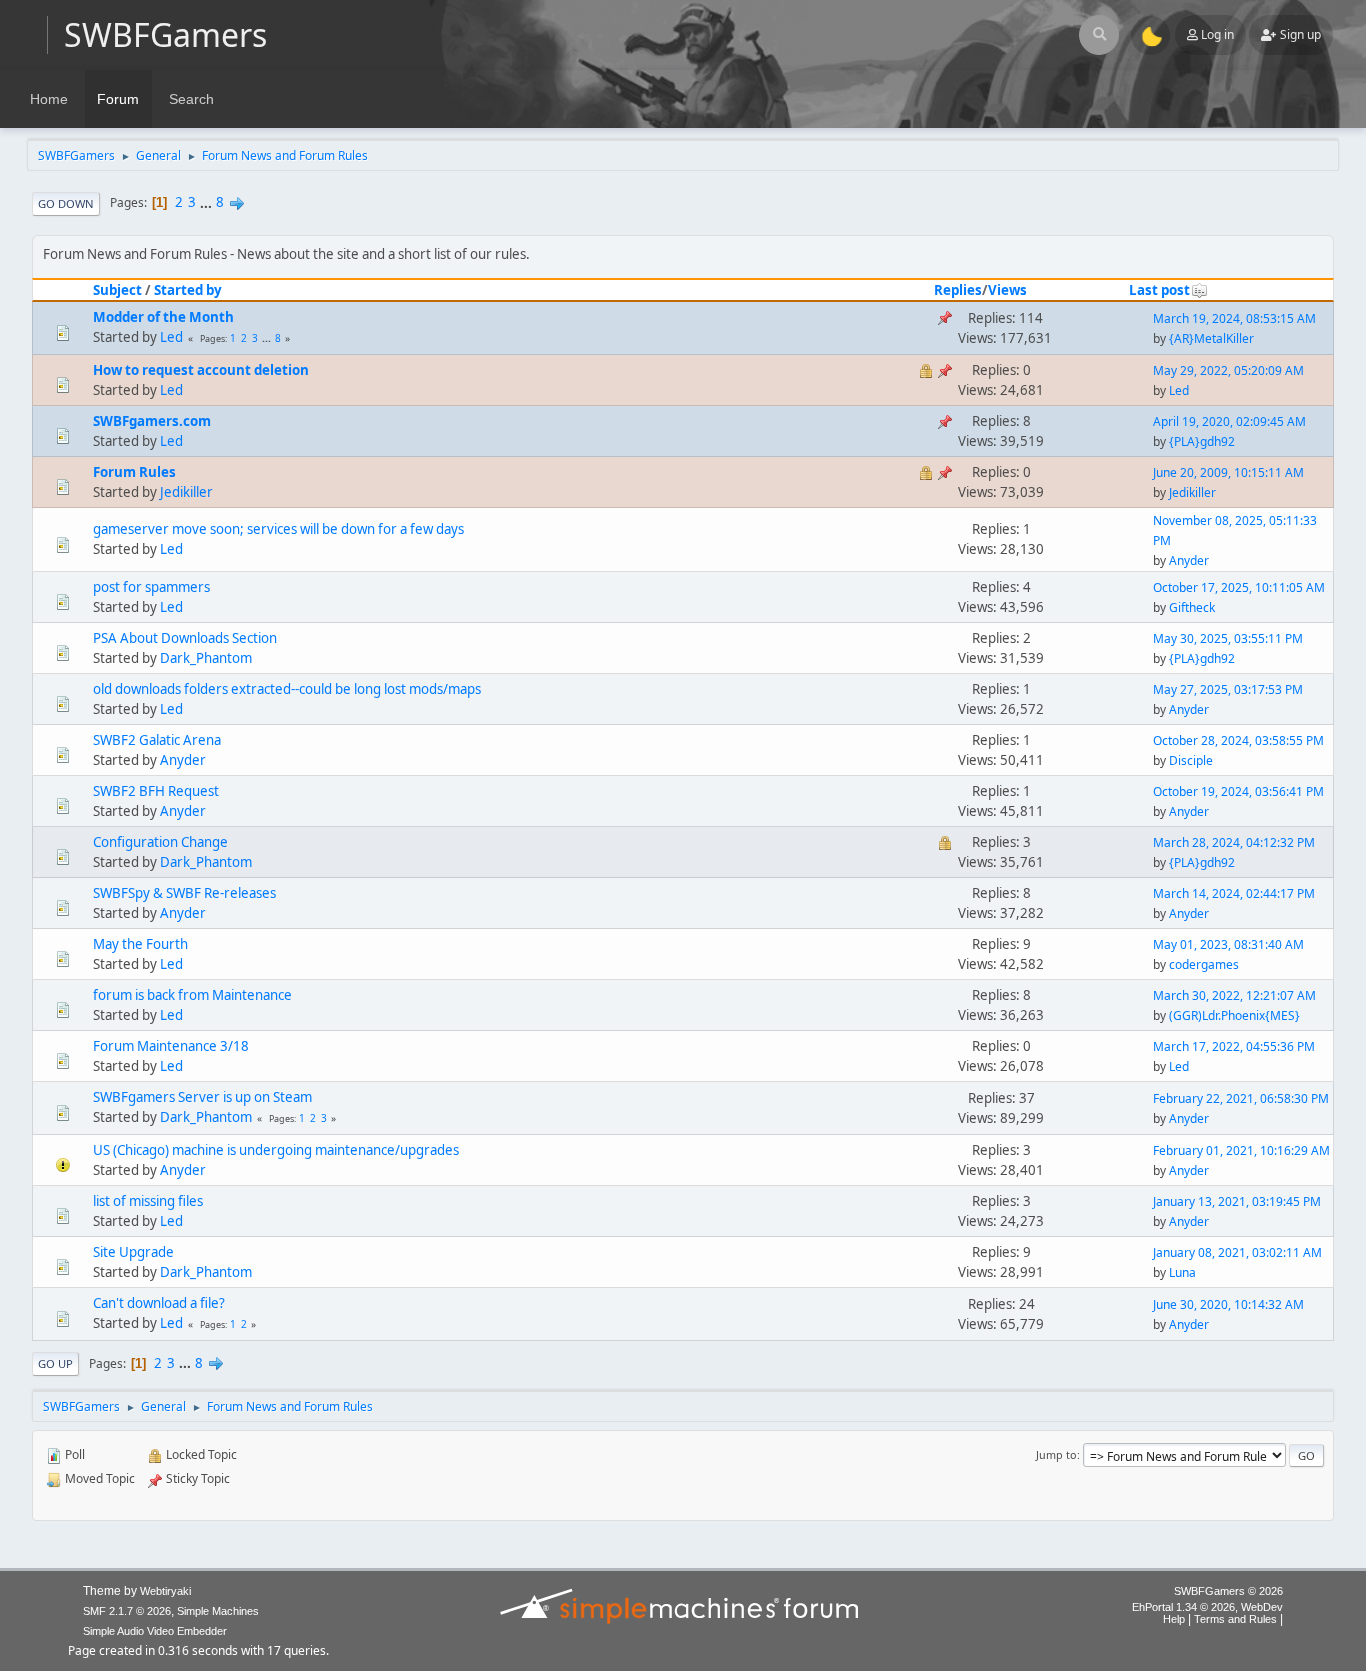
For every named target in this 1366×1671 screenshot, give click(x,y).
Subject (117, 290)
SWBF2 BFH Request (156, 791)
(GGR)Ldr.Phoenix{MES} (1234, 1015)
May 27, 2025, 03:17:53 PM (1228, 689)
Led (171, 337)
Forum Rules (134, 472)
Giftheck (1192, 607)
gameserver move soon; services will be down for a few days (278, 529)
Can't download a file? (159, 1303)
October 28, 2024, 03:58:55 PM (1238, 740)
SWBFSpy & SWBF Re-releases (184, 893)
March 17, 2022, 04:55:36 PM (1234, 1046)
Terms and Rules (1235, 1619)
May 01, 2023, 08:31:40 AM (1228, 944)
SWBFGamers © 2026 (1228, 1591)
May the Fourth (140, 944)
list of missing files (148, 1201)
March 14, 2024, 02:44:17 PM (1234, 893)
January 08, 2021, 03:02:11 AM (1237, 1252)
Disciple (1191, 760)
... (207, 202)
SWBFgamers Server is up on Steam (202, 1097)
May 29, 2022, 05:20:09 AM (1228, 370)
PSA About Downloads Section (185, 638)
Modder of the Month (163, 317)
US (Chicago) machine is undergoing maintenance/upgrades (276, 1150)
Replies (958, 290)
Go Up (55, 1363)
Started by (188, 290)
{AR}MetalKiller (1211, 338)
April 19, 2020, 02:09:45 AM (1229, 421)
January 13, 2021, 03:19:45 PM (1237, 1201)
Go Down (66, 203)
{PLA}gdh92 (1202, 441)
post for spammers (151, 587)
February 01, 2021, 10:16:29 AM (1241, 1150)
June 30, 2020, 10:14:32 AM (1228, 1304)
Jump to (1056, 1454)
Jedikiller (186, 492)
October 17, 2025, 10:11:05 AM (1239, 587)
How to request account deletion (201, 370)
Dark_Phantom (206, 658)
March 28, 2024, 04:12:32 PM (1234, 842)
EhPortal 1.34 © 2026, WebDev (1207, 1607)
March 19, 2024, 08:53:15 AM (1234, 318)
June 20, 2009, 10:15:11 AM (1228, 472)
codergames (1204, 964)
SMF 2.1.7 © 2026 (127, 1611)
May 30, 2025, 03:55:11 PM (1228, 638)
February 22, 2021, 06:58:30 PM (1241, 1098)
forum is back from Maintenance (192, 995)
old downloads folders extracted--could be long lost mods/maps (287, 689)
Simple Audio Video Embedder (155, 1631)
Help (1174, 1619)
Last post (1159, 290)
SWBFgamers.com (152, 421)
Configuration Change (160, 842)
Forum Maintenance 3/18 (171, 1046)
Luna (1182, 1272)
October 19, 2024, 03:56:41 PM (1238, 791)
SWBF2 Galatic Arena (157, 740)
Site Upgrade (133, 1252)
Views (1007, 290)
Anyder (1189, 560)
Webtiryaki (165, 1591)
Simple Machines (218, 1611)
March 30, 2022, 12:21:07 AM (1234, 995)
